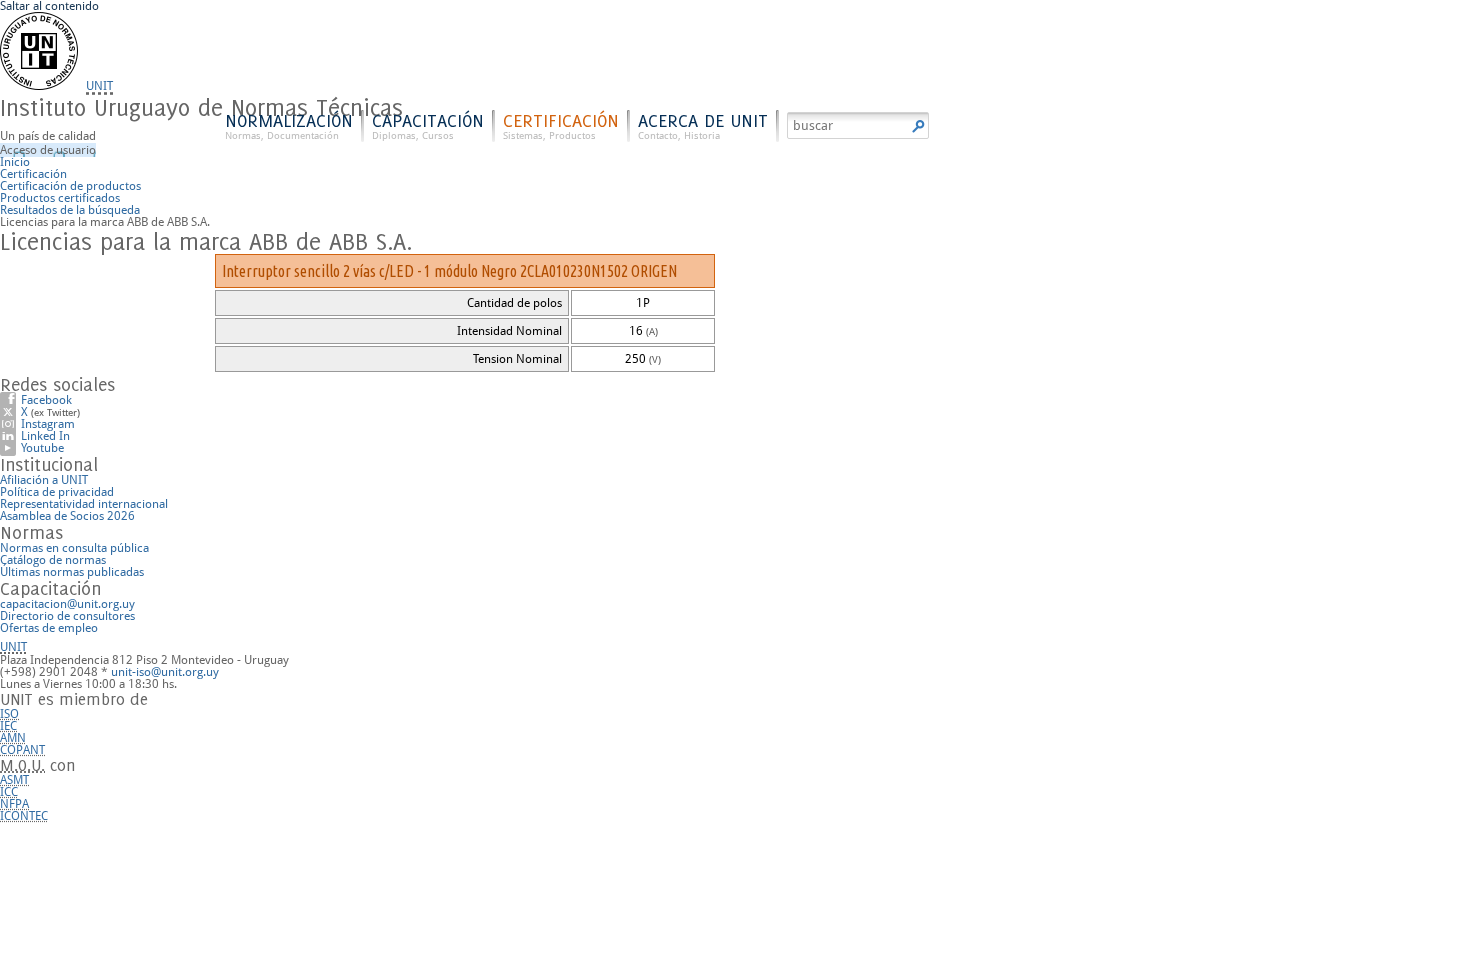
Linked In (45, 436)
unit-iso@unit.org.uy (165, 672)
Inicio (15, 162)
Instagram (48, 424)
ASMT (14, 780)
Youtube (42, 448)
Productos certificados (60, 198)
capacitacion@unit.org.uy (67, 604)
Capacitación (428, 125)
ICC (9, 792)
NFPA (14, 804)
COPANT (22, 750)
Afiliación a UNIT (44, 480)
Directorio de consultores (67, 616)
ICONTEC (24, 816)
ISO (9, 714)
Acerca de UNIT (703, 125)
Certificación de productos (70, 186)
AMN (13, 738)
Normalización (289, 125)
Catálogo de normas (53, 560)
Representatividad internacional (84, 504)
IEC (8, 726)
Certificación (561, 125)
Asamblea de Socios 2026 (67, 516)
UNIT (99, 86)
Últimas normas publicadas (72, 572)
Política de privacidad (57, 492)
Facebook (46, 400)
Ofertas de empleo (49, 628)
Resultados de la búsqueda (70, 210)
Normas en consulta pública (74, 548)
